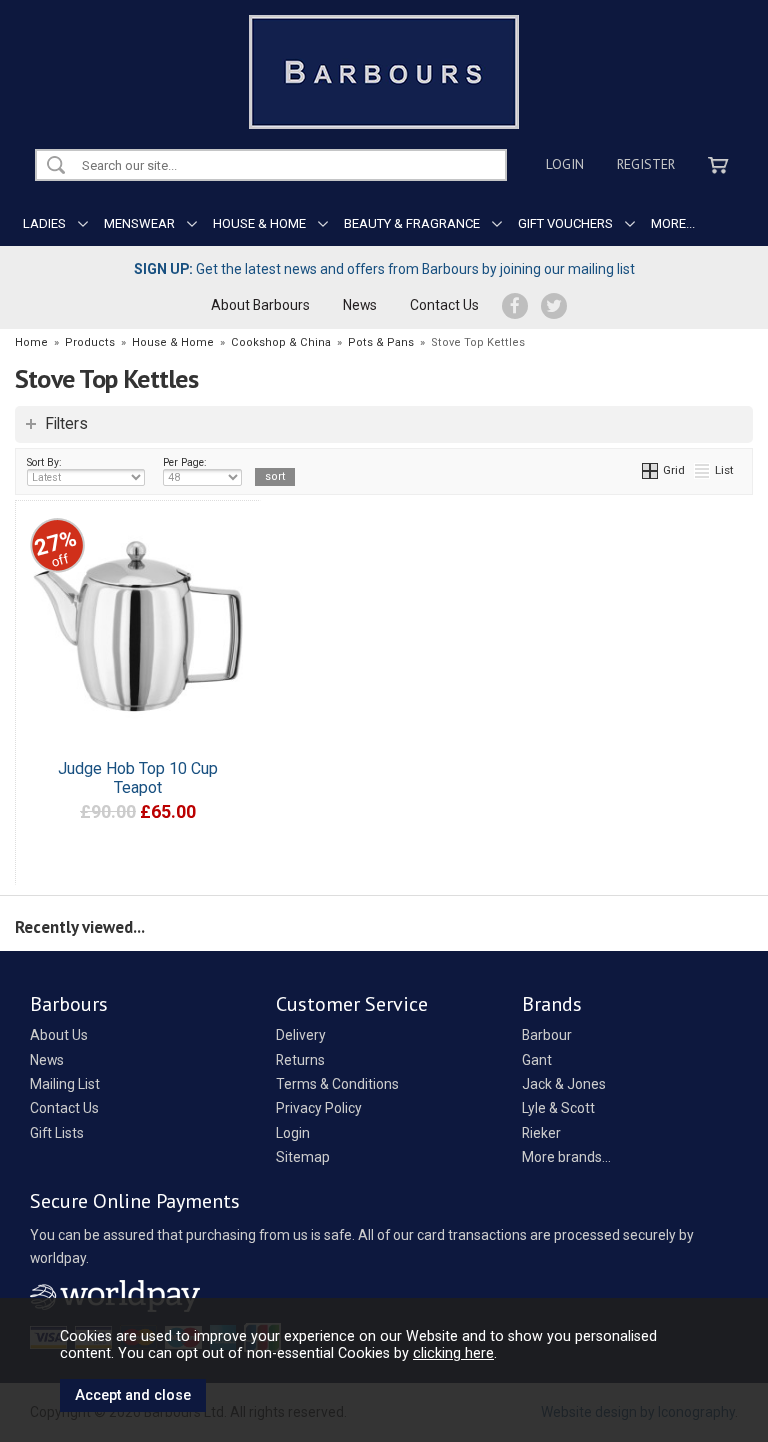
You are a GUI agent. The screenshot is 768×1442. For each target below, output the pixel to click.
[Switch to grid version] (651, 470)
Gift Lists (57, 1133)
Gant (537, 1060)
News (360, 305)
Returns (300, 1060)
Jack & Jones (564, 1084)
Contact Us (444, 305)
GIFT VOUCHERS (565, 223)
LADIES (44, 223)
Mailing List (65, 1084)
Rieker (541, 1133)
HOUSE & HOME (259, 223)
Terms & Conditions (337, 1084)
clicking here (453, 1353)
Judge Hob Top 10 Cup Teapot (138, 778)
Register (646, 164)
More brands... (566, 1157)
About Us (59, 1035)
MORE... (673, 223)
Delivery (301, 1035)
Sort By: (44, 462)
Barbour (547, 1035)
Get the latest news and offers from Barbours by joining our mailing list (384, 269)
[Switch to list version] (703, 470)
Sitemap (303, 1157)
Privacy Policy (319, 1108)
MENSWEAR (139, 223)
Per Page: (185, 462)
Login (565, 164)
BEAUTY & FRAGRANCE (412, 223)
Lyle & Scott (558, 1108)
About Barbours (260, 305)
